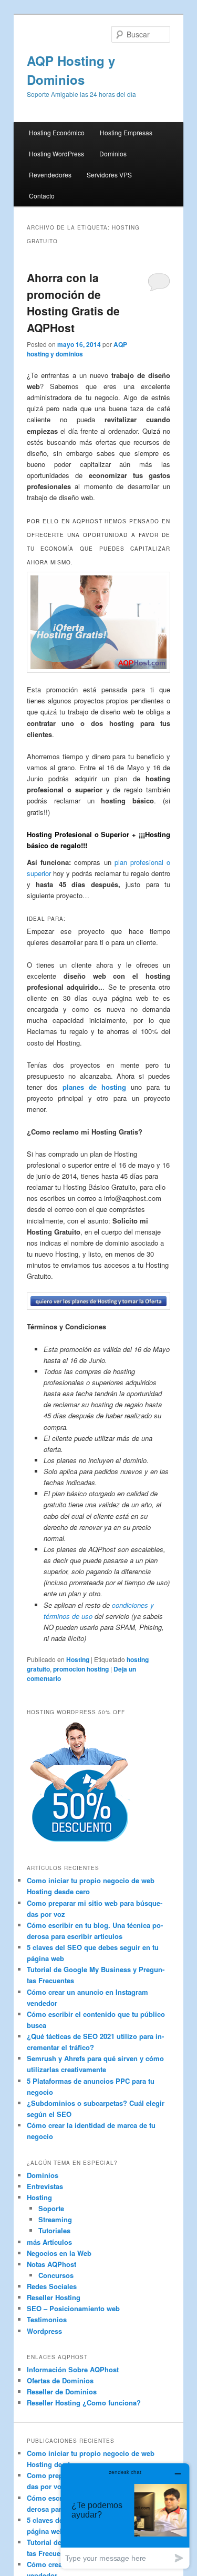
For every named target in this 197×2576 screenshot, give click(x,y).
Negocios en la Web (59, 2253)
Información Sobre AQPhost (73, 2369)
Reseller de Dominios (62, 2391)
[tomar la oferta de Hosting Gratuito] (99, 1301)
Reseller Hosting (54, 2297)
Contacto (42, 196)
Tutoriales (54, 2230)
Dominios (113, 153)
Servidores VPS (109, 175)
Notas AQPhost (51, 2264)
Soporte (51, 2208)
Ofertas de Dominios (60, 2380)
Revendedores (50, 175)
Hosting (78, 1659)
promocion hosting (81, 1669)
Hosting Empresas (126, 132)
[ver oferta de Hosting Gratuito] (99, 622)
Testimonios (47, 2319)
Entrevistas (45, 2186)
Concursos (56, 2275)
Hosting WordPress (56, 153)
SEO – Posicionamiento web (73, 2308)
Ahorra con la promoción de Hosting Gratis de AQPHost (73, 302)
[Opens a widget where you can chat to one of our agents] (125, 2516)
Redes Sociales (52, 2286)
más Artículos (49, 2242)
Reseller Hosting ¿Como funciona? (84, 2403)
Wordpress (44, 2331)
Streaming (55, 2219)
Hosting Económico (57, 132)
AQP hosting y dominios (77, 349)
